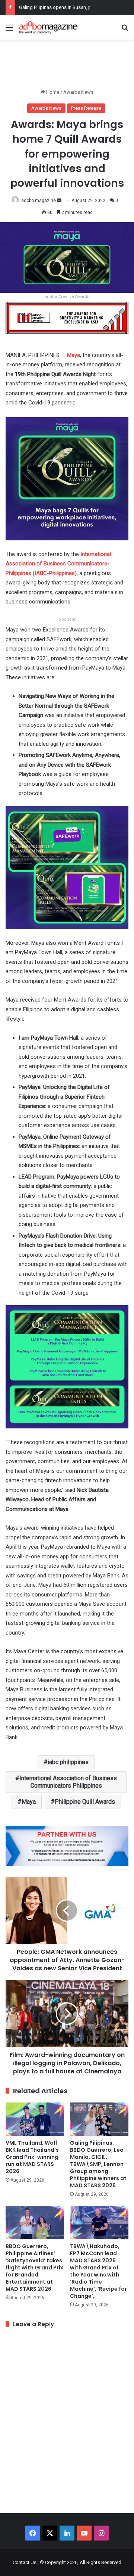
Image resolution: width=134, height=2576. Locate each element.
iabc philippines (68, 1762)
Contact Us (25, 2562)
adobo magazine (39, 201)
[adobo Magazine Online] (48, 27)
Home (52, 92)
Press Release (86, 108)
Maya (29, 1802)
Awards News (78, 92)
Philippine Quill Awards (85, 1802)
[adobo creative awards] (67, 317)
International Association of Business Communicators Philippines (68, 1782)
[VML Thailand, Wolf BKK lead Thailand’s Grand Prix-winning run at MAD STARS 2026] (35, 2119)
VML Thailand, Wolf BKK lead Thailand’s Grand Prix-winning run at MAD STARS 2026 (32, 2157)
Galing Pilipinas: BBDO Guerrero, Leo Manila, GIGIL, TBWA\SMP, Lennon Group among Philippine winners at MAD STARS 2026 (98, 2164)
